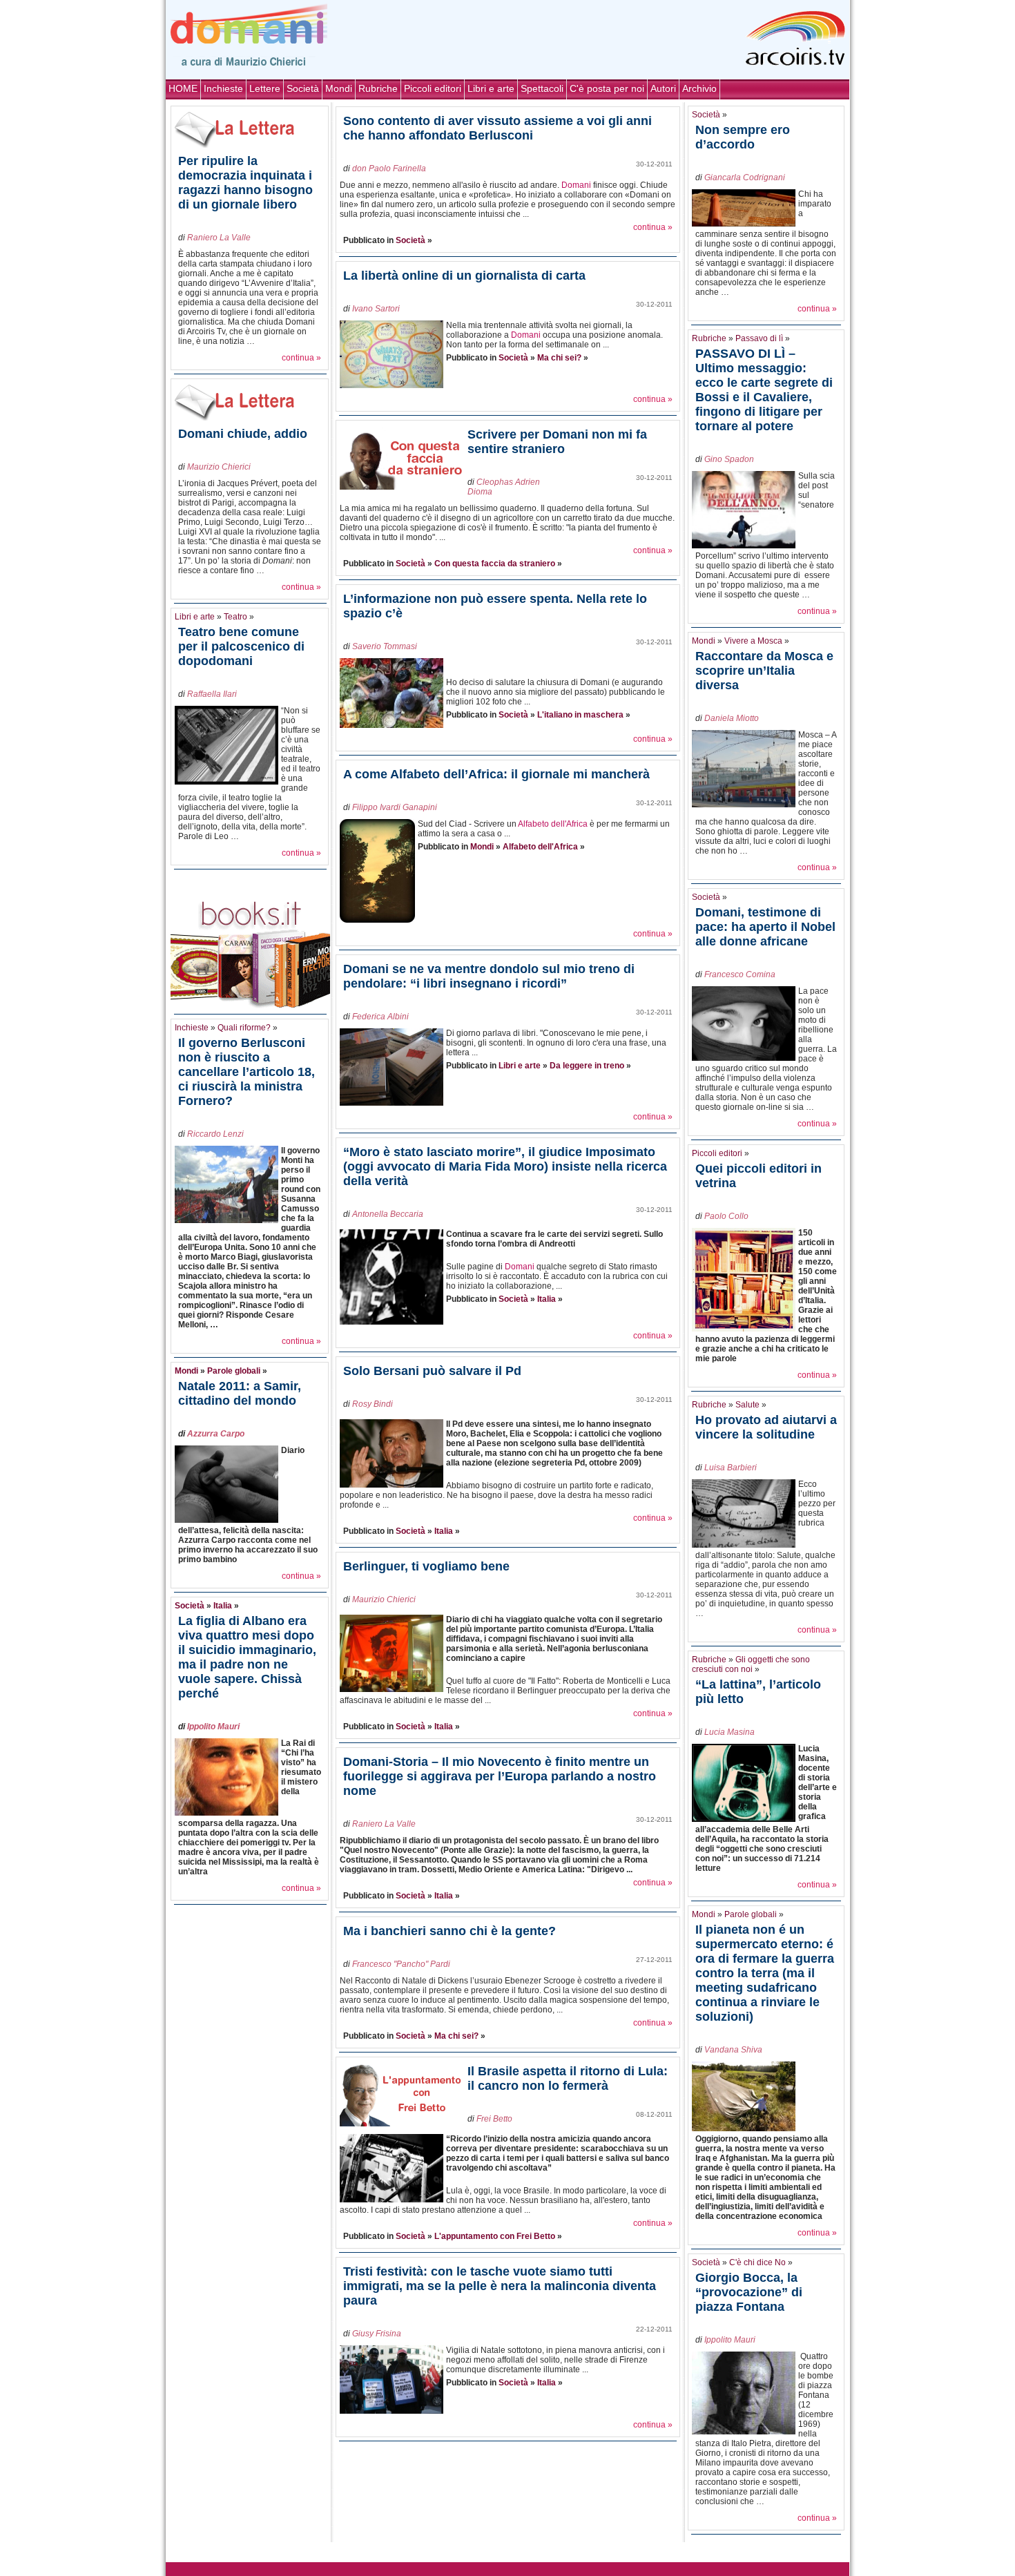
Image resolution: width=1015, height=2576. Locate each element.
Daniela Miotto (732, 718)
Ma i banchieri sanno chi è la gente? (449, 1931)
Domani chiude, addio (243, 434)
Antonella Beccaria (388, 1214)
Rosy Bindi (373, 1404)
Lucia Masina (729, 1732)
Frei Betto (494, 2119)
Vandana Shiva (733, 2050)
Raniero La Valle (219, 238)
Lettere (265, 88)
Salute (747, 1405)
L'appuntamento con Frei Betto (495, 2236)
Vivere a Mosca (753, 641)
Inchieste (223, 88)
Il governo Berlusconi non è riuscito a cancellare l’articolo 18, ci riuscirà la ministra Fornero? (246, 1072)
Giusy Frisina (377, 2334)
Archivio (699, 88)
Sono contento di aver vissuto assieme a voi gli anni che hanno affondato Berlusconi (497, 128)
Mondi (339, 88)
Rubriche (378, 88)
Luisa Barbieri (731, 1468)
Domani (576, 185)
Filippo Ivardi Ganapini (395, 807)
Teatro (235, 617)
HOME (183, 88)
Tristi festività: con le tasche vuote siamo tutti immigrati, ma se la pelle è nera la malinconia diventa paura (500, 2286)
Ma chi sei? (559, 358)
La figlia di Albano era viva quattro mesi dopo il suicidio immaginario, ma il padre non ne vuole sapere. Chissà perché (247, 1657)
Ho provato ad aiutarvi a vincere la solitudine (766, 1427)
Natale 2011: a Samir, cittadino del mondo (240, 1393)
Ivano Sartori (376, 309)
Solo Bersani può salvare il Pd (432, 1371)
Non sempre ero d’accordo (743, 137)
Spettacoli (542, 88)
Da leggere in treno (587, 1066)
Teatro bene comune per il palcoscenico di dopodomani (241, 646)
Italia (223, 1606)
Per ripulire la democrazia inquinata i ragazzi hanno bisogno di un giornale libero (245, 183)
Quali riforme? (244, 1028)
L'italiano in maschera (580, 715)
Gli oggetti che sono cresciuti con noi (751, 1664)
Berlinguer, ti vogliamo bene (426, 1566)
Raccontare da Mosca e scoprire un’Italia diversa (764, 671)
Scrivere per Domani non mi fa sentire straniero (557, 442)
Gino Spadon (729, 459)
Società (303, 88)
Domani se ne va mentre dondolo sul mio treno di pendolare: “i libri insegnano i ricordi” (489, 976)
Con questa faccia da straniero (495, 564)
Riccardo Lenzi (215, 1134)
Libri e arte (491, 88)
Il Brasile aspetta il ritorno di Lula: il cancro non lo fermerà (568, 2078)
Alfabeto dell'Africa (553, 824)
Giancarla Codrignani (745, 177)
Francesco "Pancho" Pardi (401, 1964)
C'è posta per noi (607, 88)
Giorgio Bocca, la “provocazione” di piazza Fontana (749, 2292)
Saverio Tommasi (385, 646)
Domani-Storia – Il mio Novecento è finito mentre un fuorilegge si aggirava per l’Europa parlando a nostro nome (500, 1776)
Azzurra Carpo (216, 1434)
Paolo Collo (726, 1216)
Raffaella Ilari (212, 694)
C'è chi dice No (757, 2262)
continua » (301, 358)
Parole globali (234, 1371)
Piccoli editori (433, 88)
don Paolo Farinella (389, 169)
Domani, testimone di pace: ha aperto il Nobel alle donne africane (765, 927)
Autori (663, 88)
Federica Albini (380, 1017)
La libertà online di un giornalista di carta (464, 276)
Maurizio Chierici (219, 467)
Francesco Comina (740, 974)
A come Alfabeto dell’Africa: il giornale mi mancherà (496, 774)
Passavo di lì (759, 338)
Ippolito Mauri (213, 1727)
